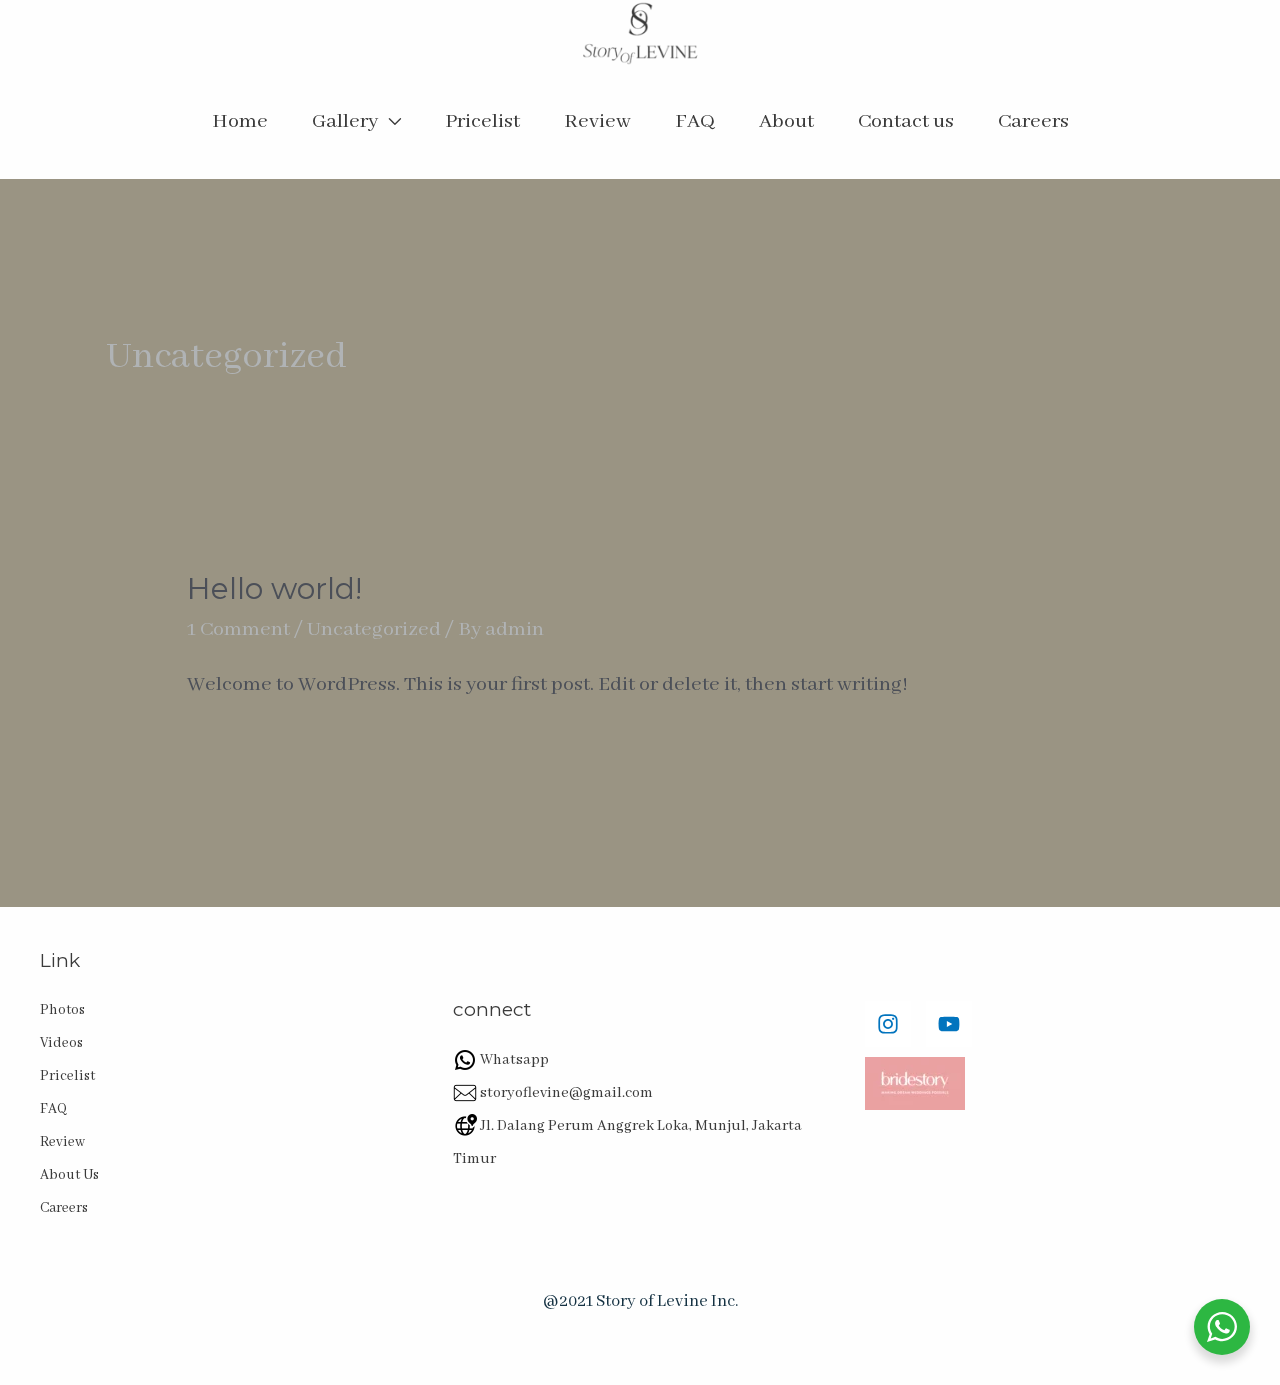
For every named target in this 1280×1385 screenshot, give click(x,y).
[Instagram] (888, 1024)
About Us (69, 1175)
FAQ (695, 121)
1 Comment (238, 629)
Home (240, 121)
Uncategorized (374, 629)
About (786, 121)
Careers (1033, 121)
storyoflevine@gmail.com (565, 1093)
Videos (61, 1043)
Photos (62, 1010)
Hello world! (274, 588)
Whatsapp (513, 1060)
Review (597, 121)
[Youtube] (949, 1024)
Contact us (906, 121)
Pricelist (482, 121)
